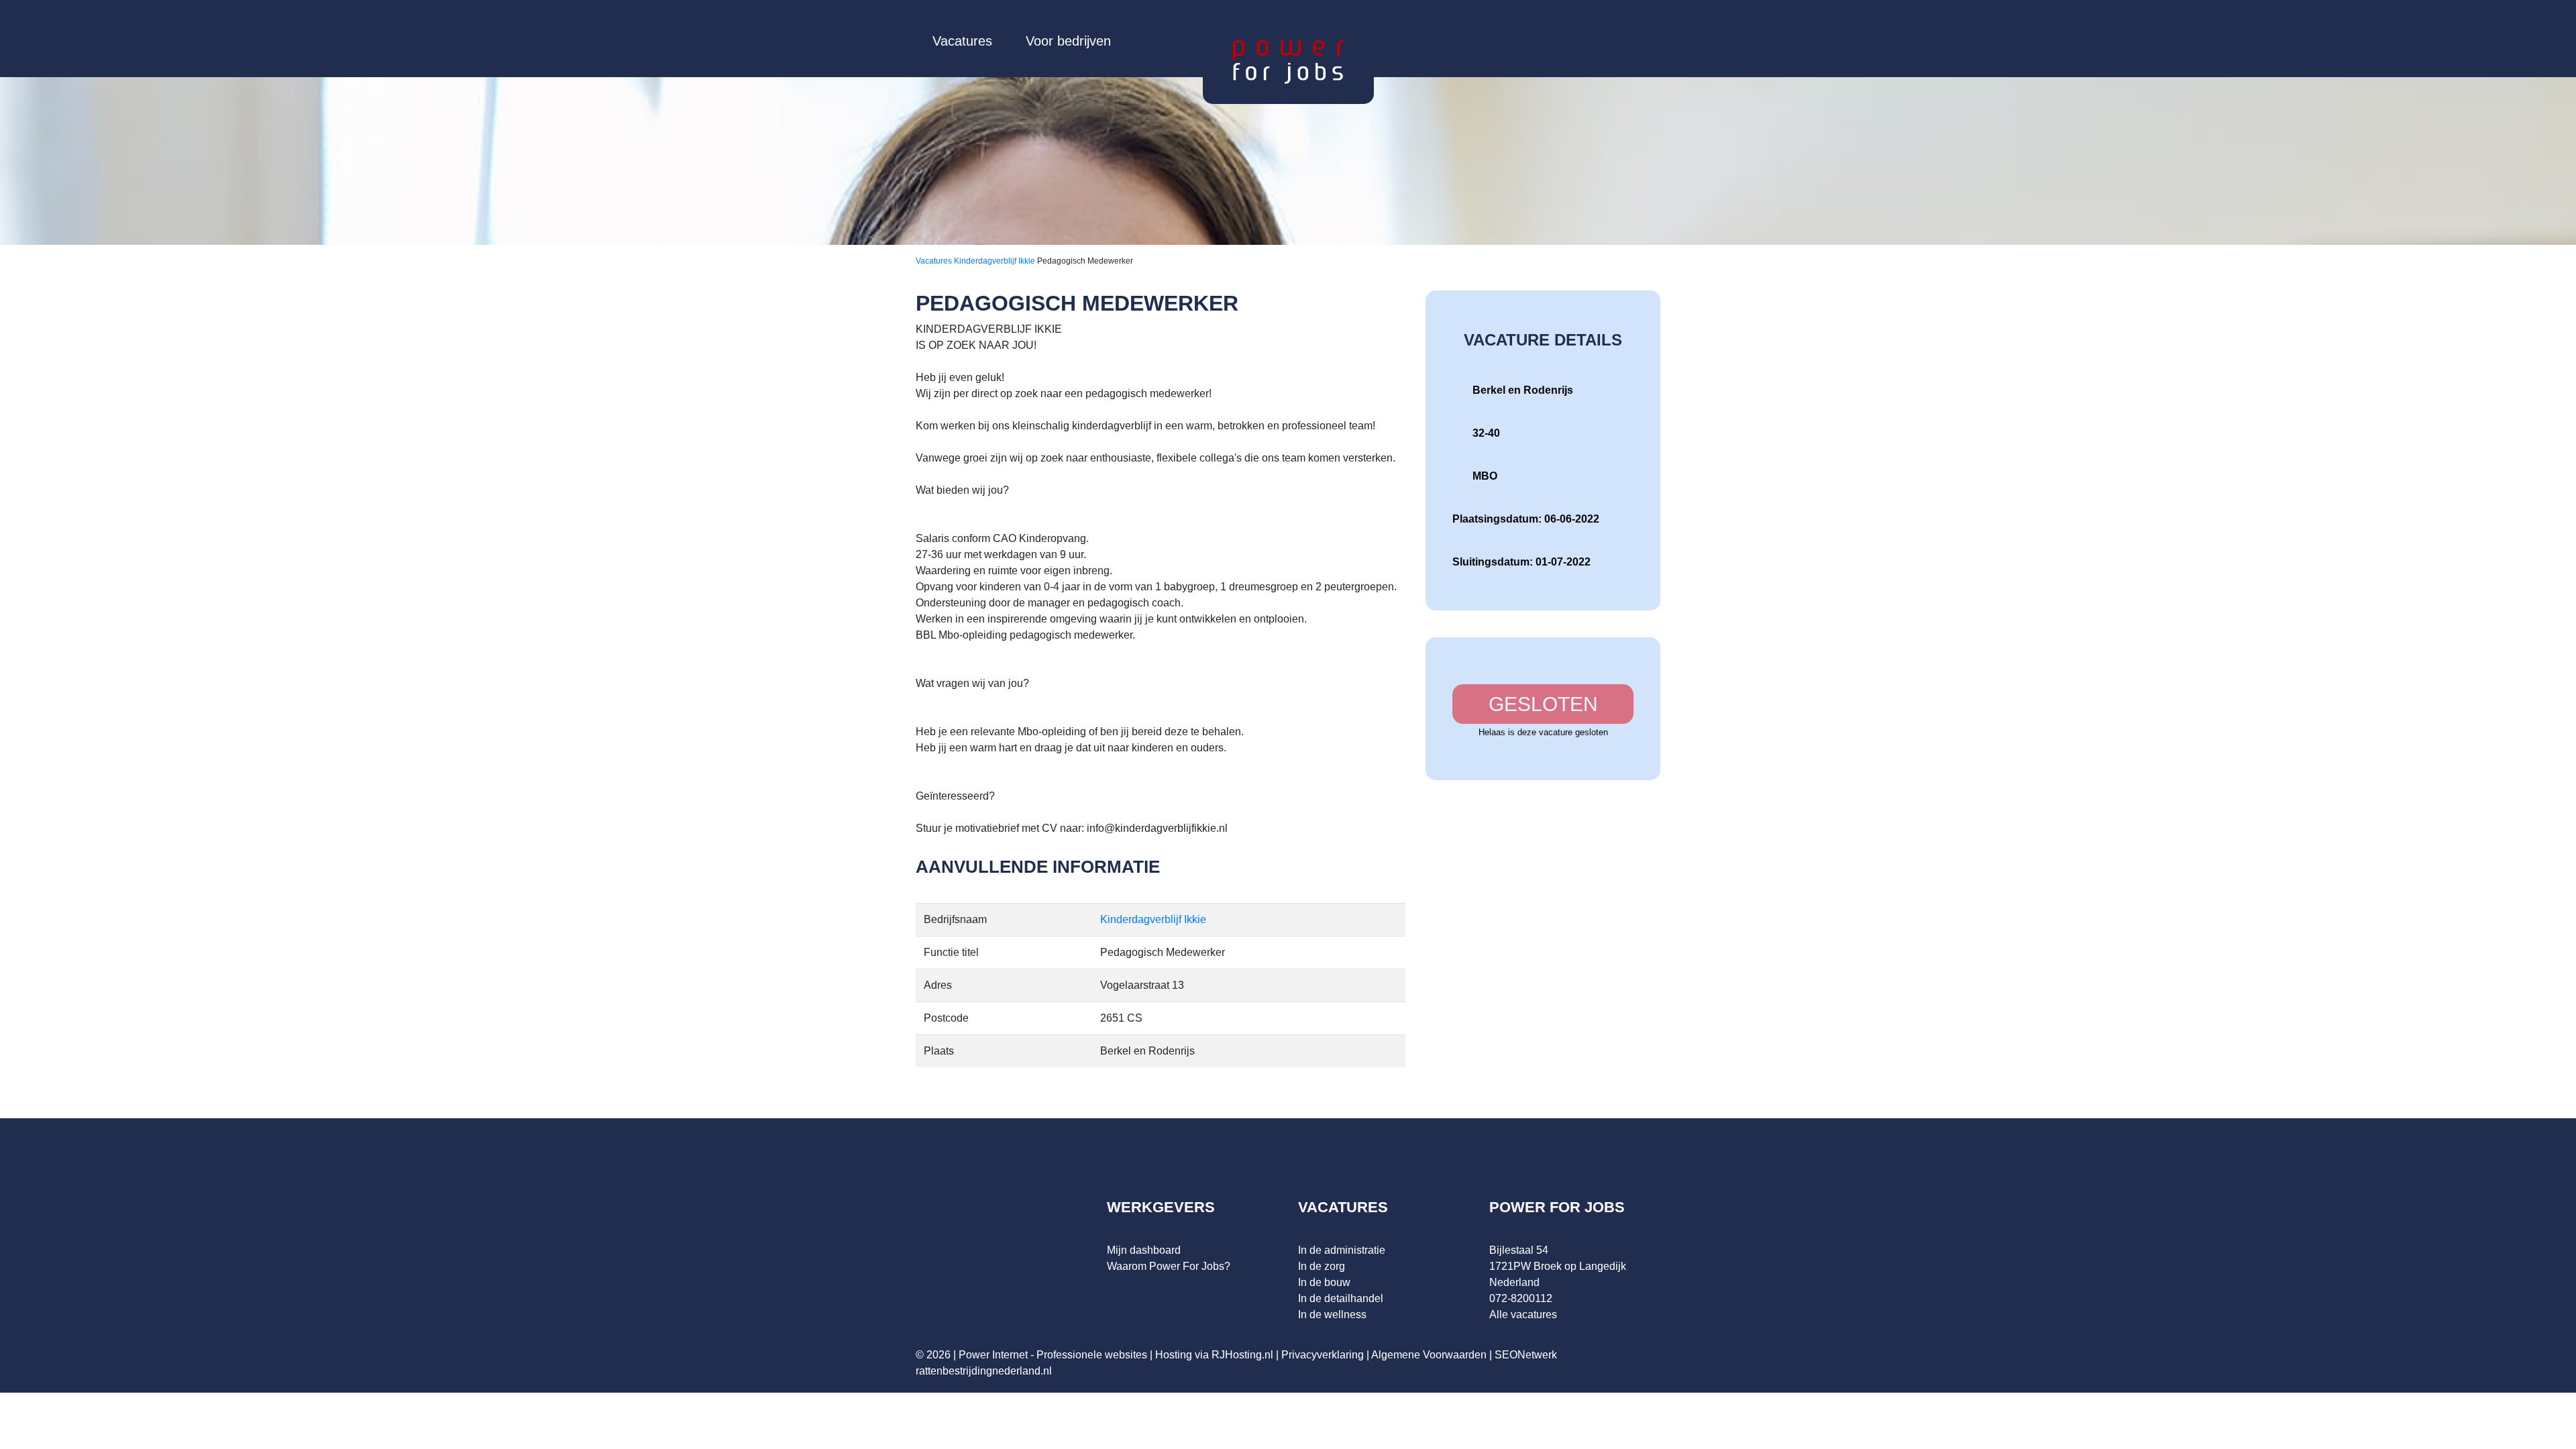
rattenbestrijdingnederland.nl (984, 1371)
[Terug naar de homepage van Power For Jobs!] (1288, 61)
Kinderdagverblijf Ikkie (996, 261)
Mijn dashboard (1144, 1250)
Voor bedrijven (1068, 41)
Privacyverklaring (1323, 1355)
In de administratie (1342, 1250)
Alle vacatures (1523, 1314)
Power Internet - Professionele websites (1053, 1355)
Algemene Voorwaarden (1429, 1355)
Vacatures (962, 41)
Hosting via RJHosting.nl (1214, 1355)
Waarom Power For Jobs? (1169, 1266)
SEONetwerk (1526, 1355)
